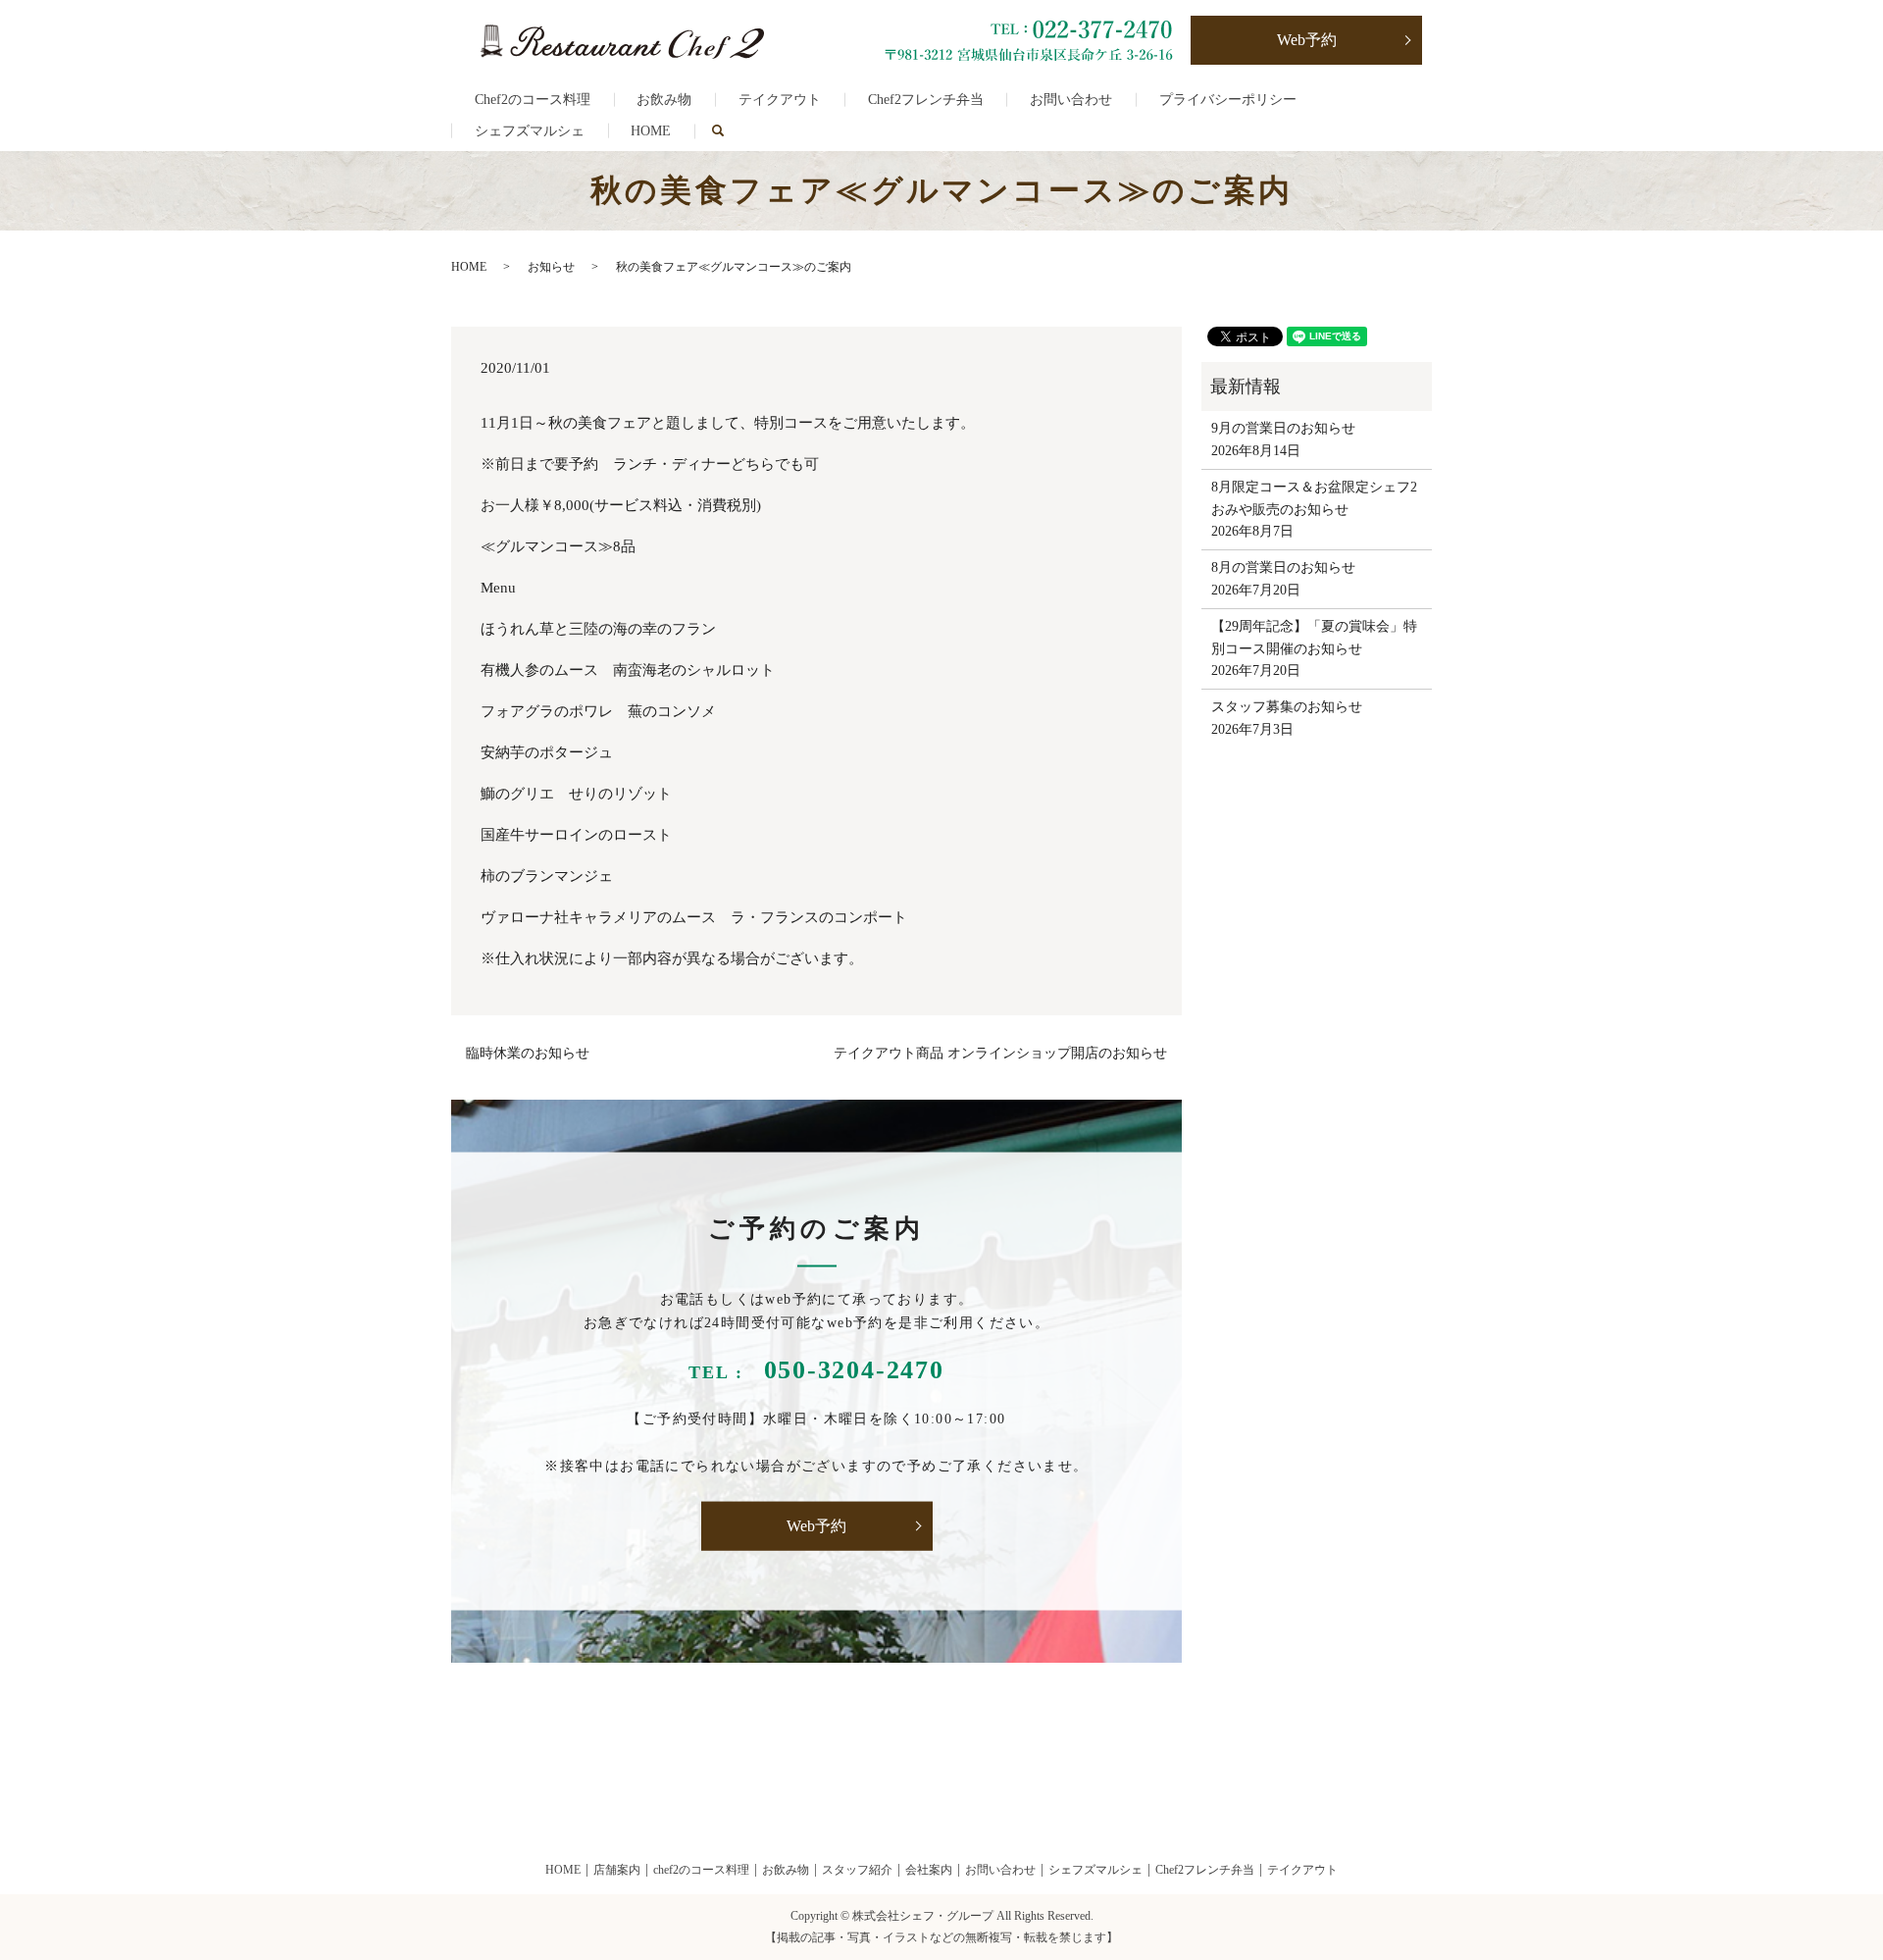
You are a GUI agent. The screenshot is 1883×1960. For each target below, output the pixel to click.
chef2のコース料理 (701, 1870)
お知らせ (551, 267)
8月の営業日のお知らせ (1283, 567)
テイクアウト (780, 100)
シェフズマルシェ (530, 131)
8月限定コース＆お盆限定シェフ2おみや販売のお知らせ (1314, 498)
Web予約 (1307, 40)
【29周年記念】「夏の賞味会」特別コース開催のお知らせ (1314, 637)
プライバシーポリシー (1228, 100)
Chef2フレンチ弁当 (926, 100)
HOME (651, 131)
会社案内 (929, 1870)
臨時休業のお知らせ (528, 1053)
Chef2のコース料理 (533, 100)
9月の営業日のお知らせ (1283, 428)
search (730, 131)
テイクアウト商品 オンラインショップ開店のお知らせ (1000, 1053)
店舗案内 (617, 1870)
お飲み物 (664, 100)
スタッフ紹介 (857, 1870)
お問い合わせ (1071, 100)
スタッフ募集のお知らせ (1287, 707)
